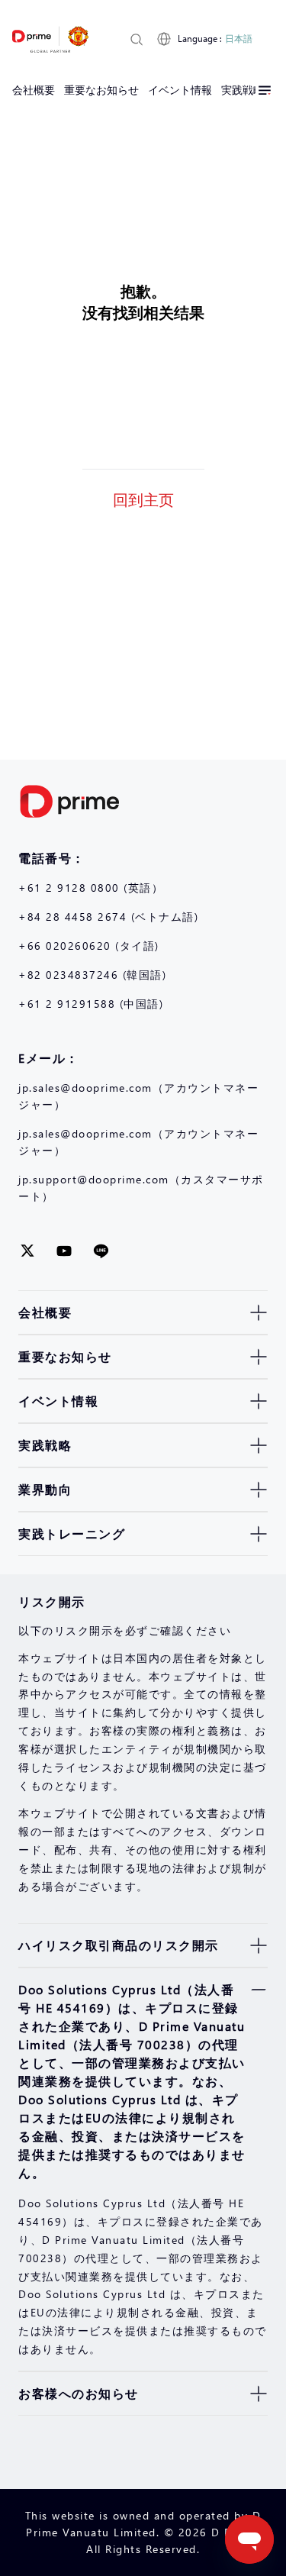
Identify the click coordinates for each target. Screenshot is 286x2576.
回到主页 (143, 499)
